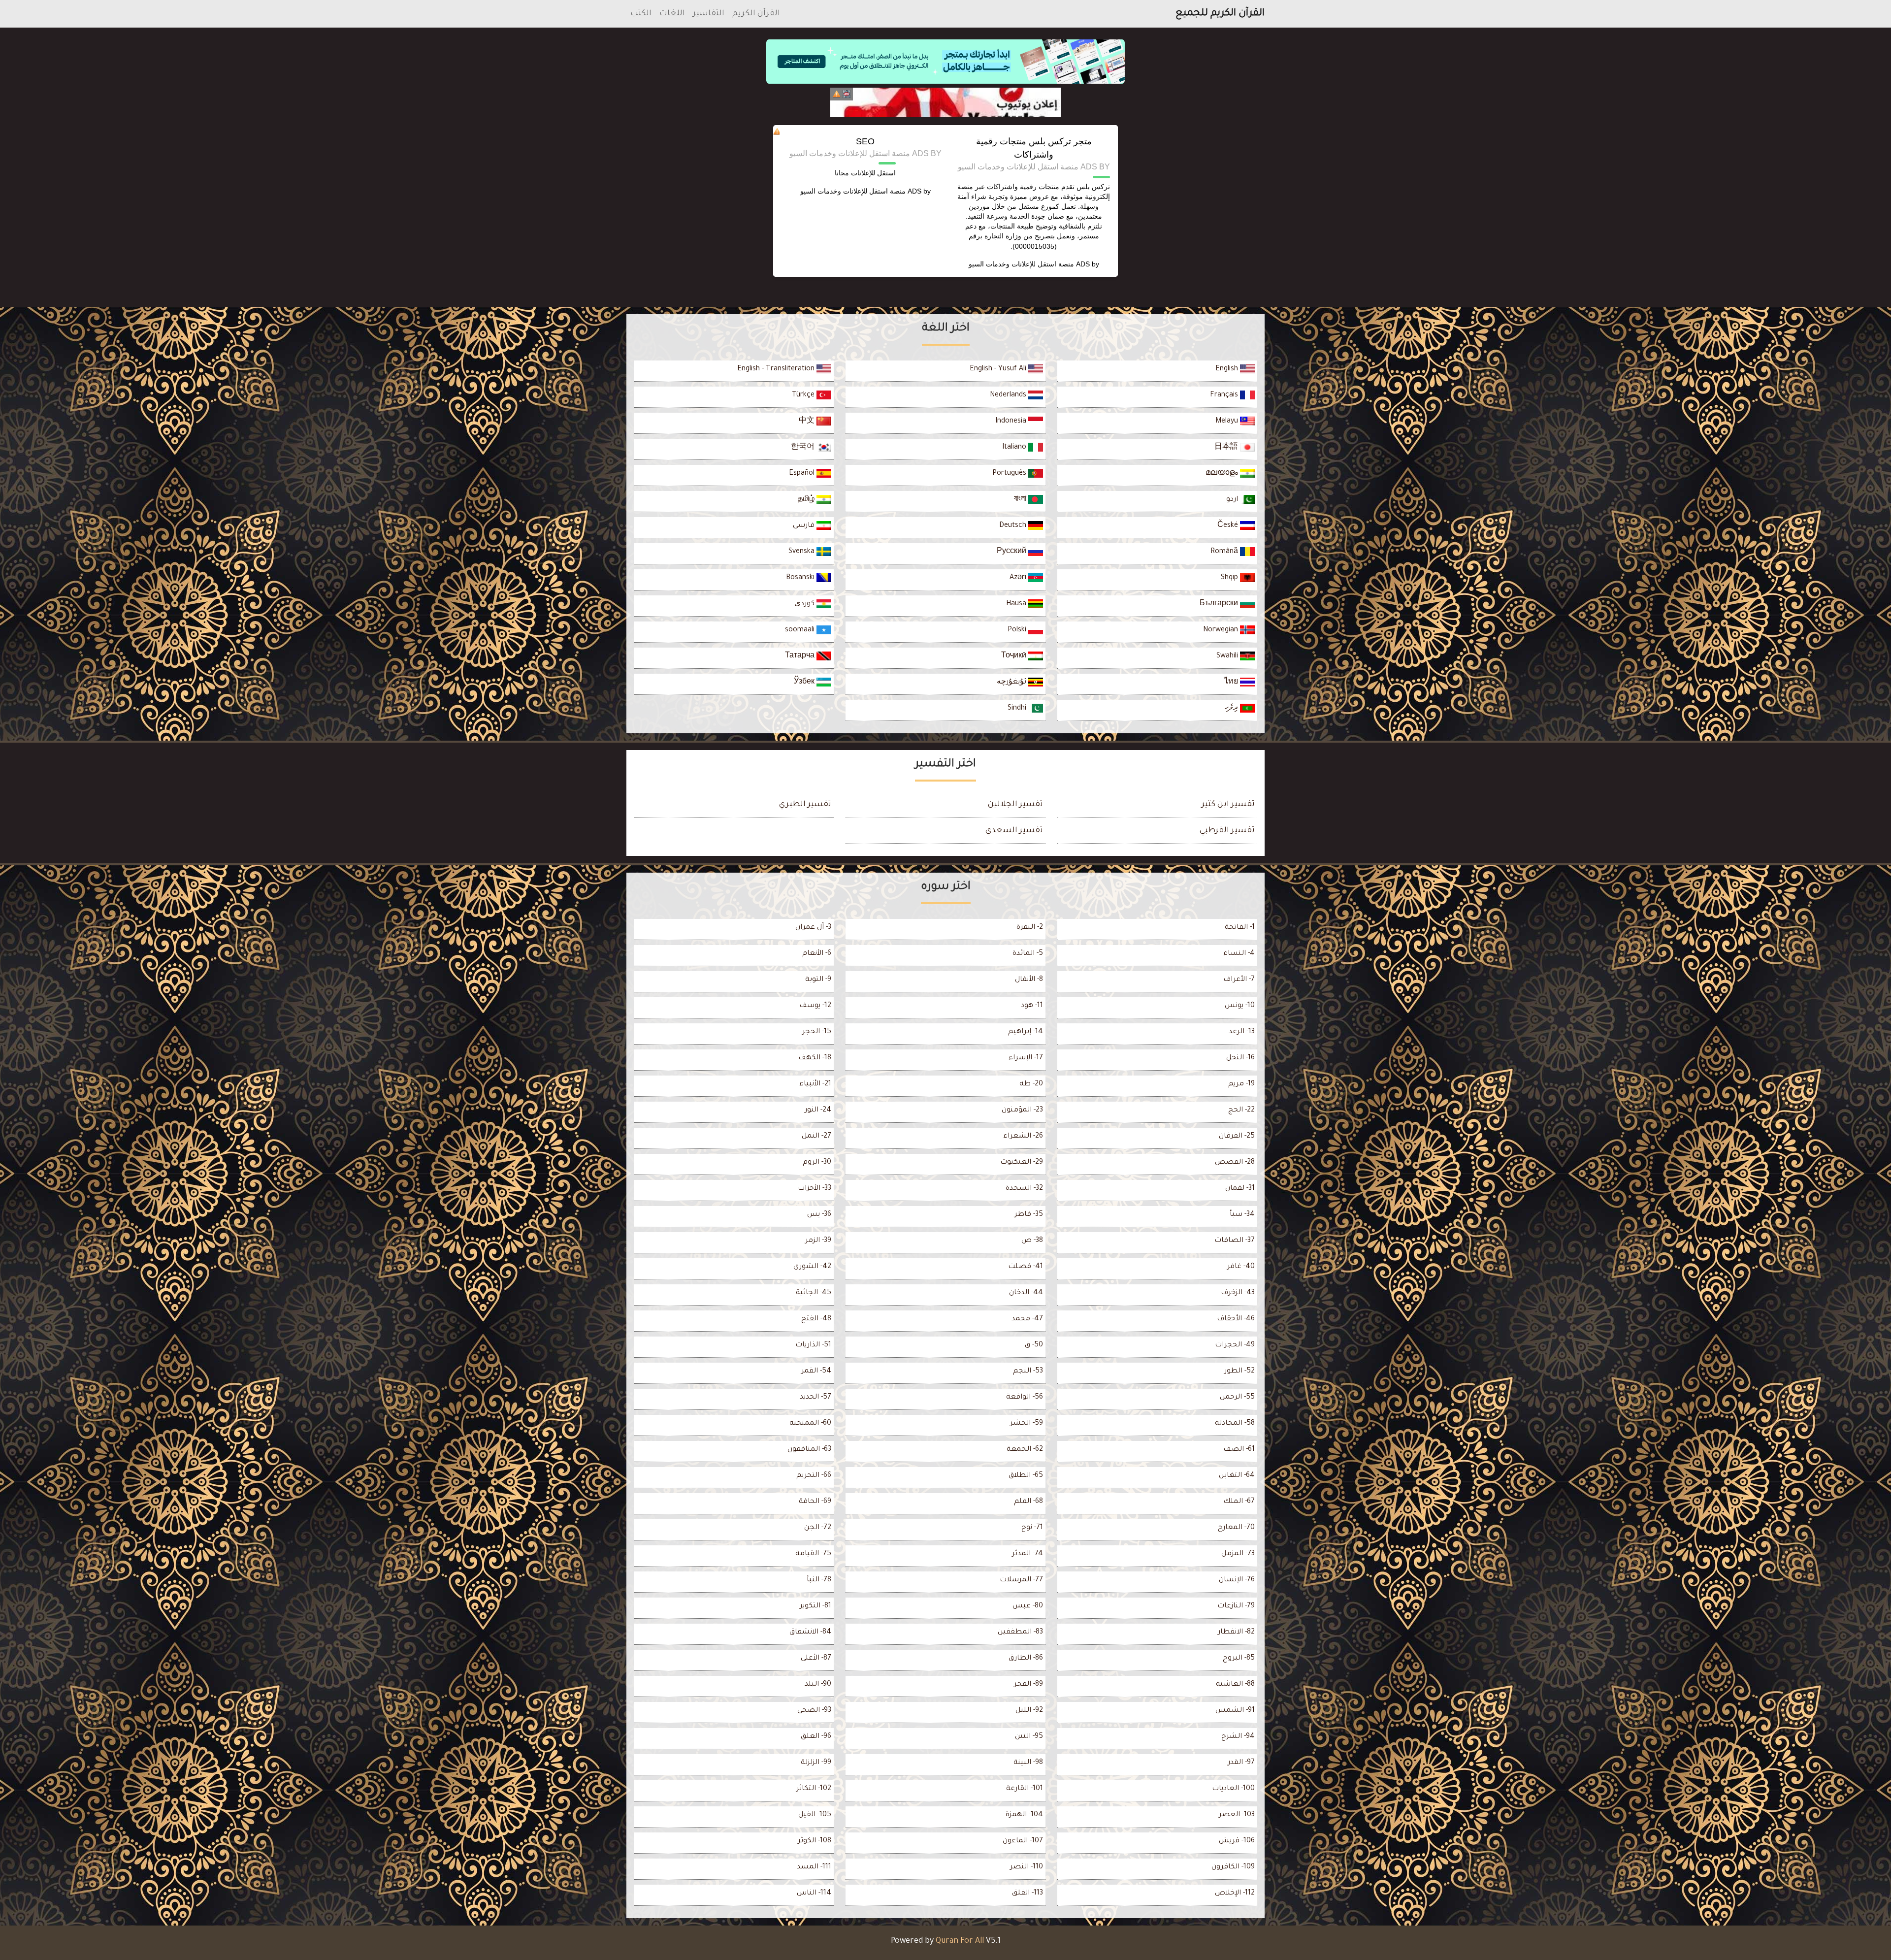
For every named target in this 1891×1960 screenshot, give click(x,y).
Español (803, 474)
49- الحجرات (1235, 1345)
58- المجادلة (1235, 1424)
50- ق (1034, 1345)
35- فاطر (1029, 1215)
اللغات (672, 14)
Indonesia (1012, 422)
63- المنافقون (809, 1450)
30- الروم (817, 1163)
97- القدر (1241, 1763)
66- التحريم (814, 1476)
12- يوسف (815, 1006)
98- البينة (1028, 1763)
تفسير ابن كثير (1228, 805)
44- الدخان (1026, 1293)
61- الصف (1239, 1450)
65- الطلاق (1026, 1476)
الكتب (641, 14)
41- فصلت (1026, 1267)
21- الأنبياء (815, 1084)
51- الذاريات (813, 1345)
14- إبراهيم (1026, 1032)
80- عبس (1028, 1606)
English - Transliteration (777, 369)
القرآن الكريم (756, 14)
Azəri (1019, 578)
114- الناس (814, 1894)
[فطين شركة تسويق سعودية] (945, 102)
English (1228, 369)
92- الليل (1029, 1711)
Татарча (801, 656)
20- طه (1031, 1084)
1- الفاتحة (1240, 928)
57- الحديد (815, 1398)
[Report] (837, 94)
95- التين (1029, 1737)
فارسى (805, 526)
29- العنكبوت (1022, 1163)
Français (1225, 395)
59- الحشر (1027, 1424)
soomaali (801, 630)
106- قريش (1237, 1841)
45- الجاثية (814, 1293)
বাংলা (1021, 500)
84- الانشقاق (810, 1633)
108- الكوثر (815, 1841)
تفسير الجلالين (1015, 805)
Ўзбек (805, 683)
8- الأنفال (1029, 980)
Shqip (1230, 578)
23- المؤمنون (1022, 1111)
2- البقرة (1030, 928)
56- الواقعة (1025, 1398)
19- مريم (1241, 1084)
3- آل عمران (813, 928)
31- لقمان (1240, 1189)
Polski (1018, 630)
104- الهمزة (1024, 1815)
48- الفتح (816, 1319)
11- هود (1032, 1006)
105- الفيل (815, 1815)
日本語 (1227, 448)
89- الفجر (1028, 1685)
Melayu (1228, 422)
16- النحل (1240, 1058)
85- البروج (1239, 1659)
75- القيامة (813, 1554)
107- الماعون (1023, 1841)
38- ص (1032, 1241)
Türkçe (804, 395)
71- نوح (1032, 1528)
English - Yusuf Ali (999, 369)
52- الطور (1239, 1372)
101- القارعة (1025, 1789)
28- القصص (1235, 1163)
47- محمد (1027, 1319)
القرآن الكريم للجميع (1220, 14)
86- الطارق (1026, 1659)
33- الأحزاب (815, 1189)
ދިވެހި (1232, 709)
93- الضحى (814, 1711)
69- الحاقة (815, 1502)
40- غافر (1241, 1267)
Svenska (802, 552)
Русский (1012, 552)
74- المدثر (1027, 1554)
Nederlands (1009, 395)
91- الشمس (1235, 1711)
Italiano (1015, 448)
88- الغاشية (1235, 1685)
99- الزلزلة (816, 1763)
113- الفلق (1027, 1894)
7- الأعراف (1239, 980)
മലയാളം (1223, 474)
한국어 (804, 448)
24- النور (818, 1111)
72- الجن (818, 1528)
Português (1010, 474)
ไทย (1232, 683)
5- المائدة (1028, 954)
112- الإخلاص (1235, 1894)
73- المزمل (1238, 1554)
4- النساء (1239, 954)
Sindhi (1018, 709)
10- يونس (1240, 1006)
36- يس (819, 1215)
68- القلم (1028, 1502)
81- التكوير (815, 1606)
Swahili (1228, 656)
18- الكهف (815, 1058)
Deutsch (1014, 526)
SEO (865, 141)
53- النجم (1028, 1372)
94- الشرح (1238, 1737)
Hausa (1017, 604)
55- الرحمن (1237, 1398)
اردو (1233, 500)
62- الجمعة (1025, 1450)
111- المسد (814, 1867)
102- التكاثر (814, 1789)
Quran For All (960, 1941)
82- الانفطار (1236, 1633)
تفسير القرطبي (1227, 831)
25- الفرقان (1237, 1137)
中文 (808, 422)
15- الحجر (817, 1032)
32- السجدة (1024, 1189)
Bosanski (801, 578)
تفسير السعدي (1014, 831)
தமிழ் (807, 500)
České (1229, 526)
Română (1225, 552)
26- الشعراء (1023, 1137)
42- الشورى (812, 1267)
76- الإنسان (1237, 1580)
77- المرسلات (1021, 1580)
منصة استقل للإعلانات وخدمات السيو (1021, 264)
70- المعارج (1236, 1528)
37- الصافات (1235, 1241)
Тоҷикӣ (1015, 656)
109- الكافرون (1233, 1867)
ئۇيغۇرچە (1012, 683)
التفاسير (709, 14)
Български (1220, 604)
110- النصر (1027, 1867)
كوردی (805, 604)
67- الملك (1239, 1502)
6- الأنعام (817, 954)
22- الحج (1241, 1111)
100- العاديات (1233, 1789)
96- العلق (816, 1737)
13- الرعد (1242, 1032)
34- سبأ (1242, 1215)
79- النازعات (1236, 1606)
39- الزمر (818, 1241)
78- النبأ (819, 1580)
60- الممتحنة (810, 1424)
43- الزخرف (1238, 1293)
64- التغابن (1237, 1476)
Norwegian (1222, 630)
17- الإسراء (1026, 1058)
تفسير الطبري (805, 805)
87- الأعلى (816, 1659)
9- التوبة (818, 980)
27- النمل (816, 1137)
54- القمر (816, 1372)
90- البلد (818, 1685)
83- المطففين (1020, 1633)
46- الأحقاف (1236, 1319)
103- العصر (1237, 1815)
